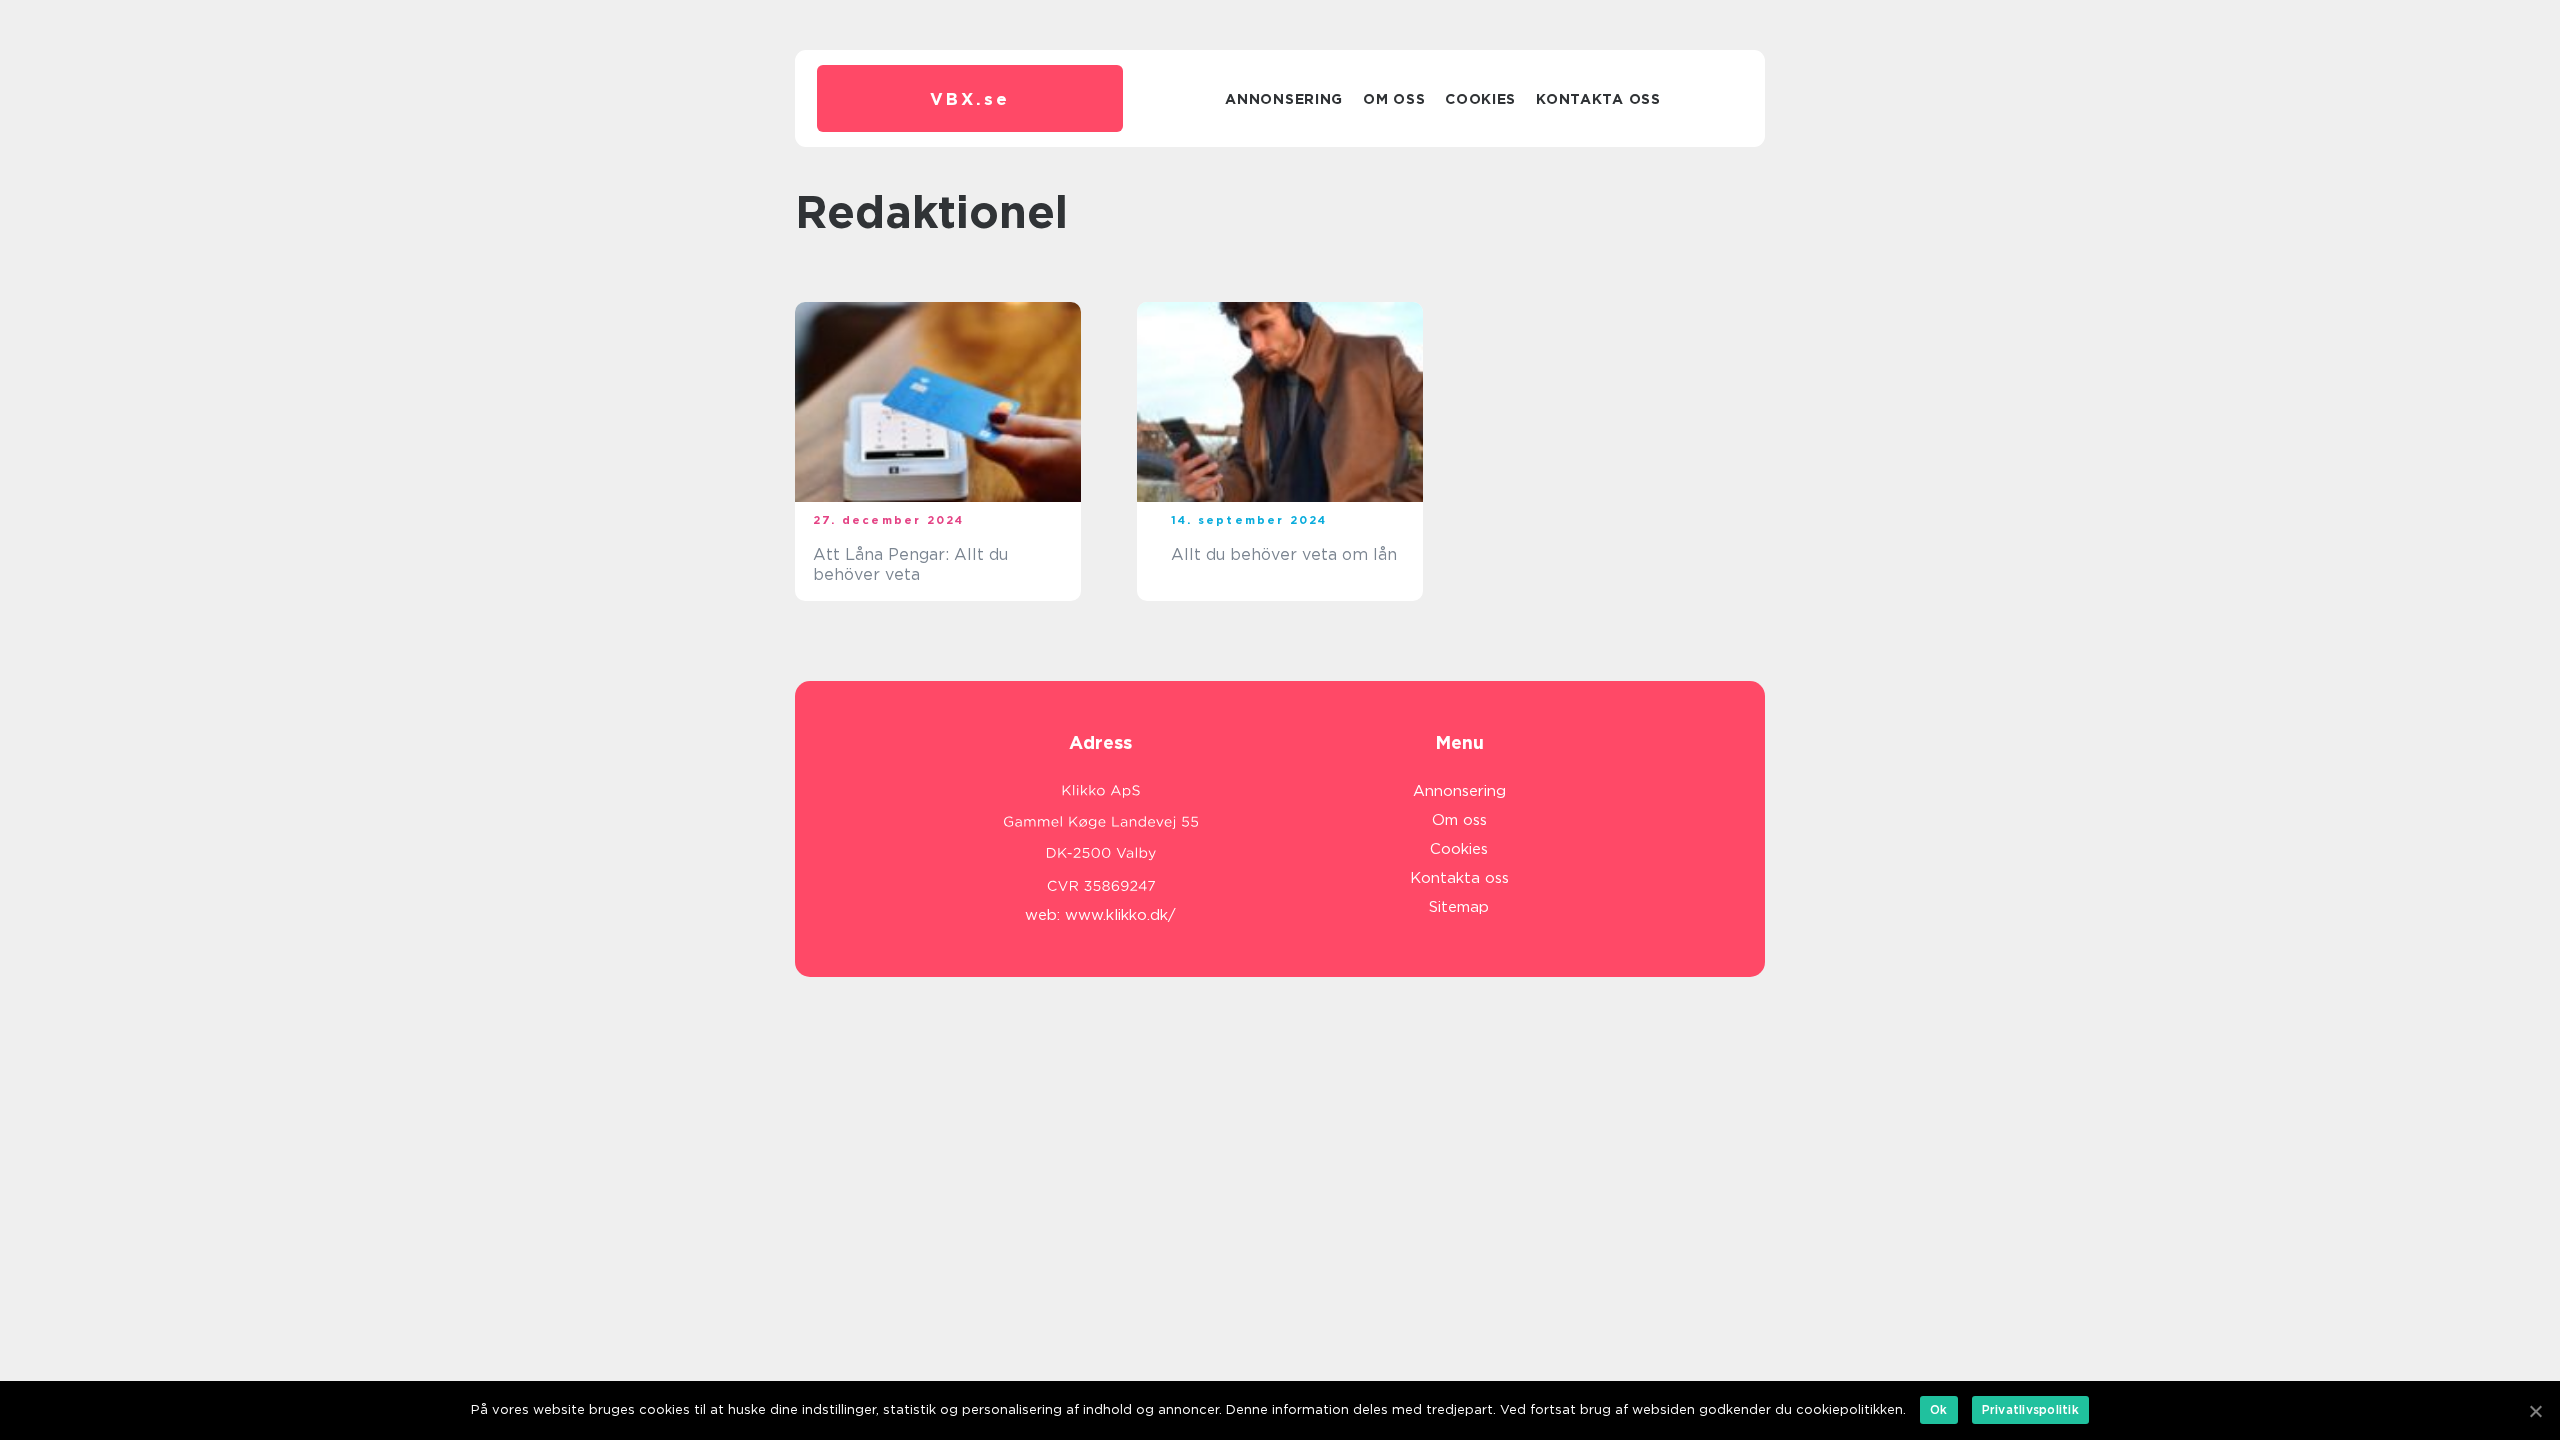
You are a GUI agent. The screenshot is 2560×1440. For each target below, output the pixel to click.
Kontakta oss (1598, 99)
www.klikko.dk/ (1120, 915)
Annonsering (1284, 99)
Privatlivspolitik (2030, 1409)
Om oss (1394, 99)
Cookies (1480, 99)
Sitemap (1459, 907)
